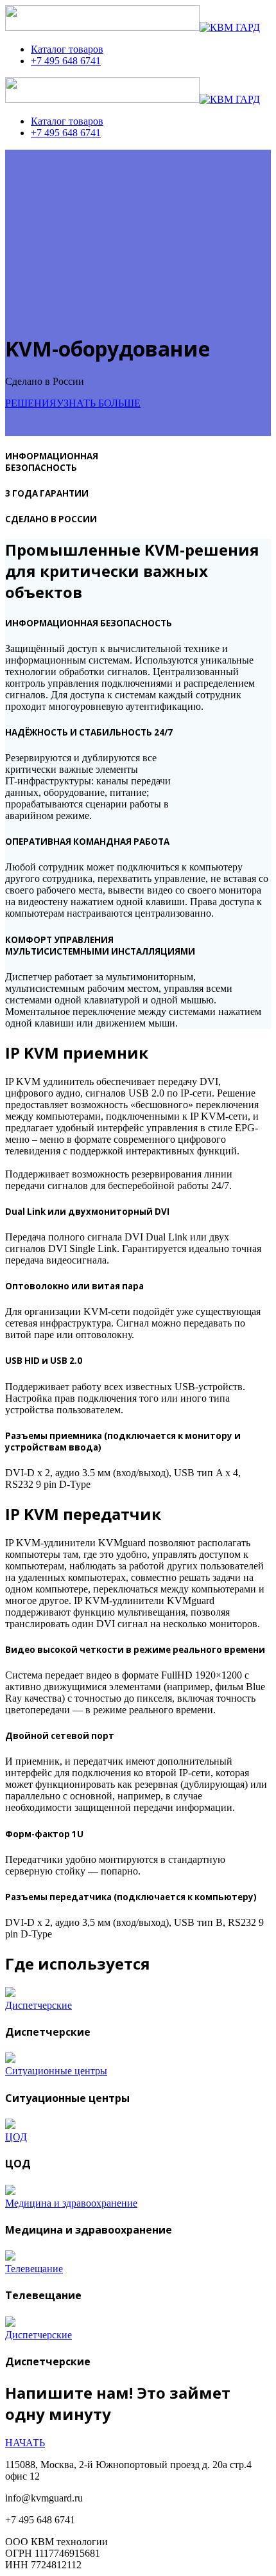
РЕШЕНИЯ (31, 403)
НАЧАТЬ (25, 2443)
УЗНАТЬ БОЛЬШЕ (99, 403)
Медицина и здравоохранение (71, 2203)
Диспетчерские (39, 2005)
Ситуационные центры (56, 2071)
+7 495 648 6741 (66, 61)
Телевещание (34, 2269)
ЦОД (16, 2137)
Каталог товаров (67, 49)
